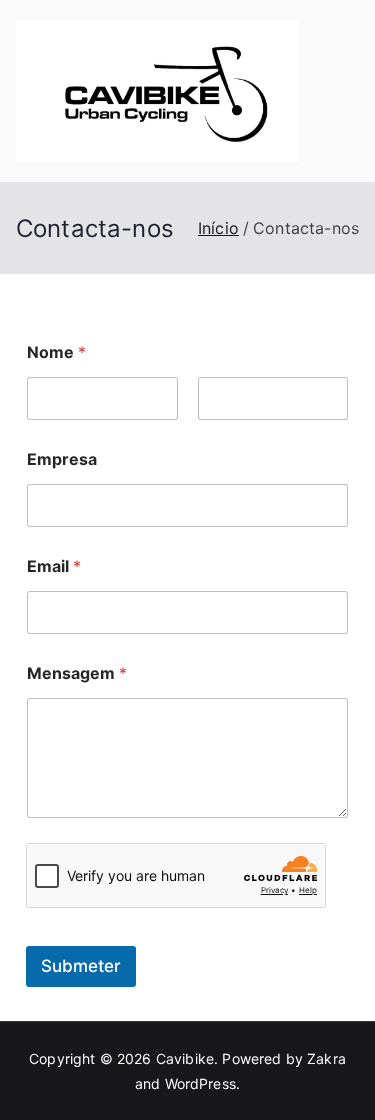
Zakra (326, 1058)
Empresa (62, 459)
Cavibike (185, 1058)
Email (54, 566)
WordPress (200, 1083)
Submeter (81, 966)
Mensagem (77, 673)
